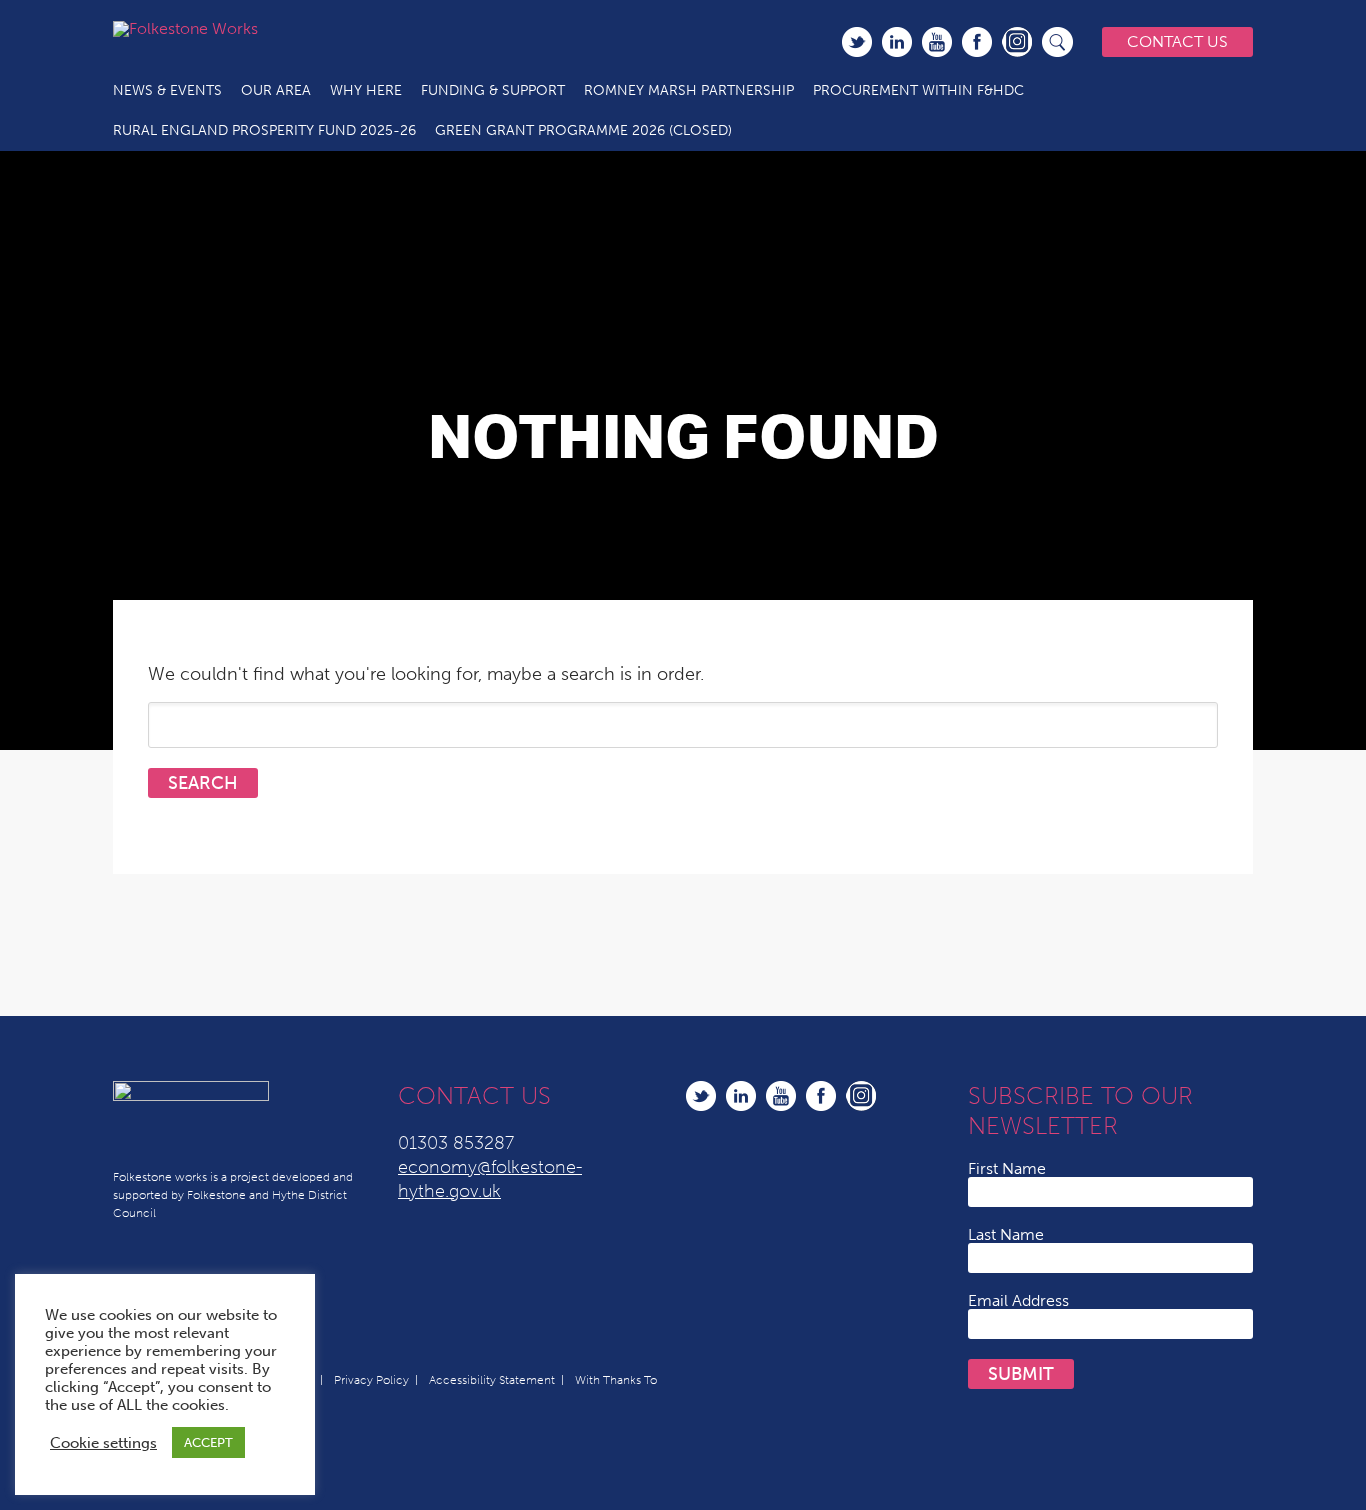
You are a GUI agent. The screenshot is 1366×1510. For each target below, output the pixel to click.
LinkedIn (897, 42)
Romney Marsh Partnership (689, 90)
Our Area (276, 90)
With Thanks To (616, 1380)
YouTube (937, 42)
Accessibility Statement (492, 1380)
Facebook (977, 42)
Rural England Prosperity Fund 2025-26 (264, 130)
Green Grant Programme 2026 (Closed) (583, 130)
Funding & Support (493, 90)
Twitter (857, 42)
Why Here (366, 90)
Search (1058, 42)
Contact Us (1177, 41)
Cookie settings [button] (103, 1443)
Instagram (1017, 42)
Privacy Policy (371, 1380)
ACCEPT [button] (208, 1442)
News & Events (167, 90)
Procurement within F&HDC (918, 90)
